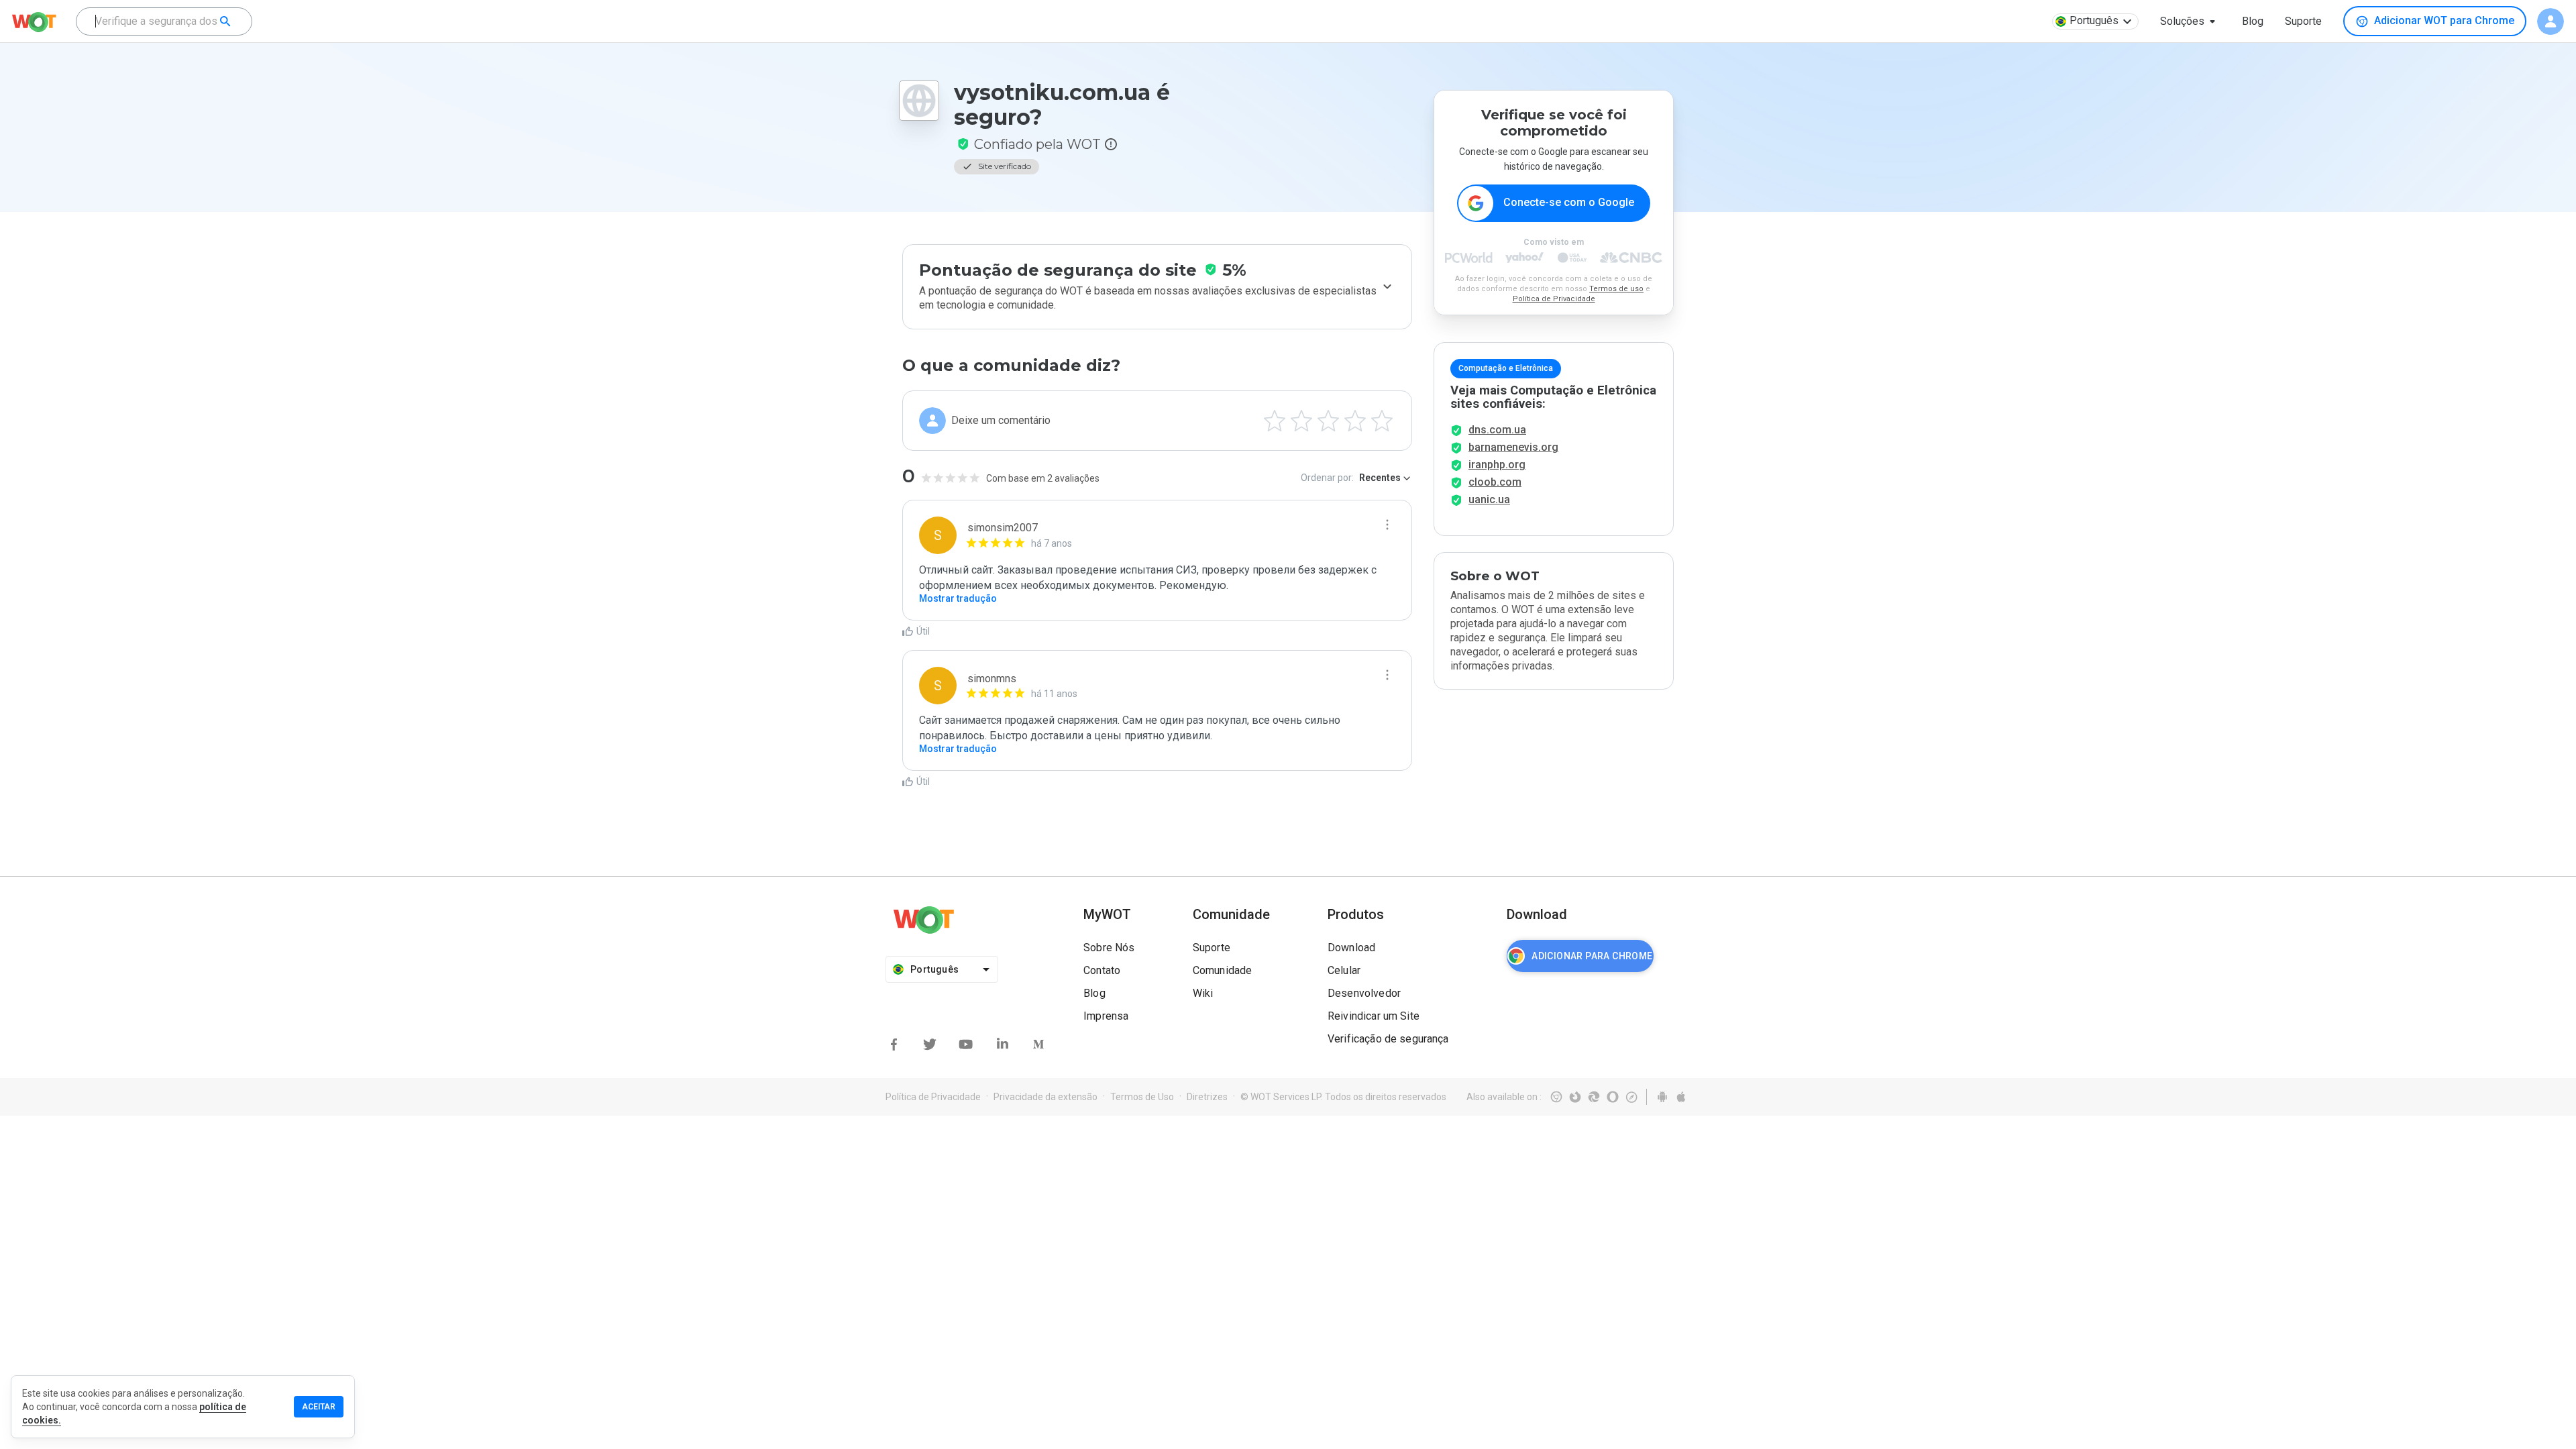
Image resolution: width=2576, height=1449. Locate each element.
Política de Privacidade (1554, 299)
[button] (2190, 21)
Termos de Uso (1142, 1097)
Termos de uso (1616, 289)
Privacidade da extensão (1045, 1097)
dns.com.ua (1497, 430)
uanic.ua (1489, 499)
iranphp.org (1497, 465)
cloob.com (1495, 482)
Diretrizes (1207, 1097)
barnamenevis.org (1513, 447)
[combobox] (164, 21)
